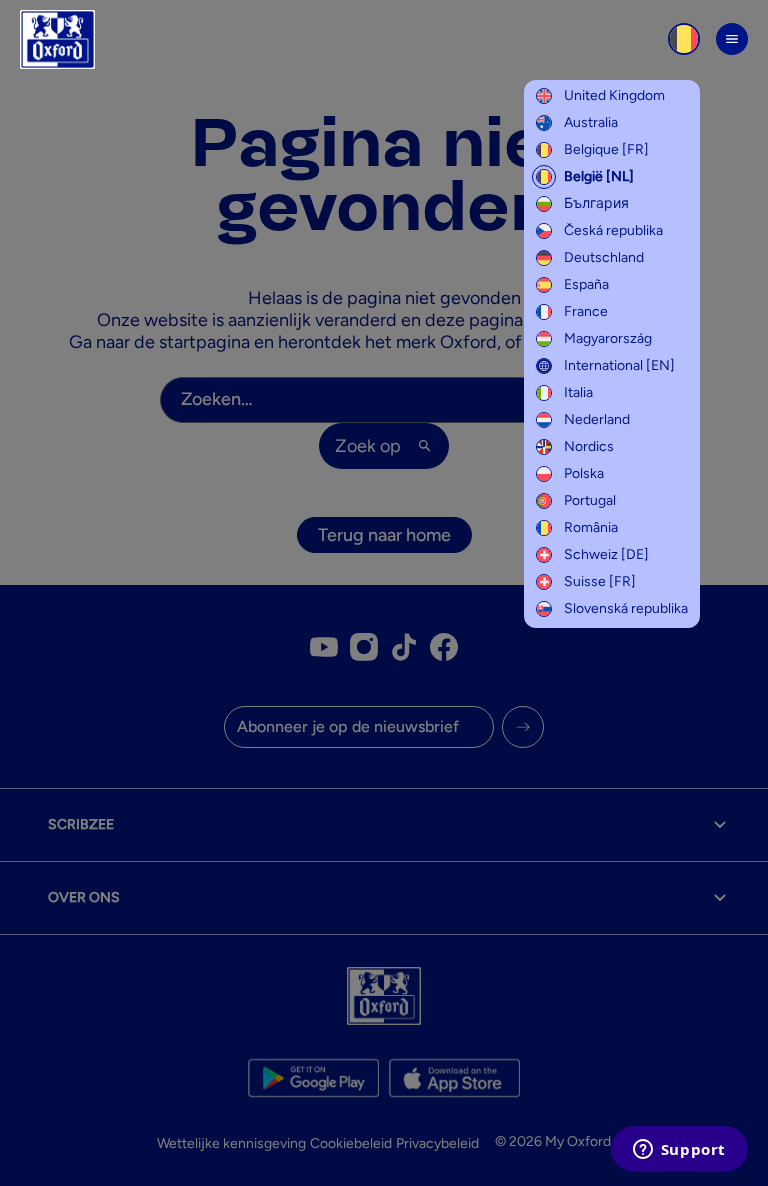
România (591, 527)
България (596, 203)
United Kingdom (614, 95)
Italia (578, 392)
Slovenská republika (626, 608)
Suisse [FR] (600, 581)
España (586, 284)
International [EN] (619, 365)
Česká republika (613, 230)
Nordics (589, 446)
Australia (591, 122)
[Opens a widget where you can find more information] (679, 1151)
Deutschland (604, 257)
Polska (584, 473)
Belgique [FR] (606, 149)
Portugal (590, 500)
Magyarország (608, 338)
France (586, 311)
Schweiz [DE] (606, 554)
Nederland (597, 419)
